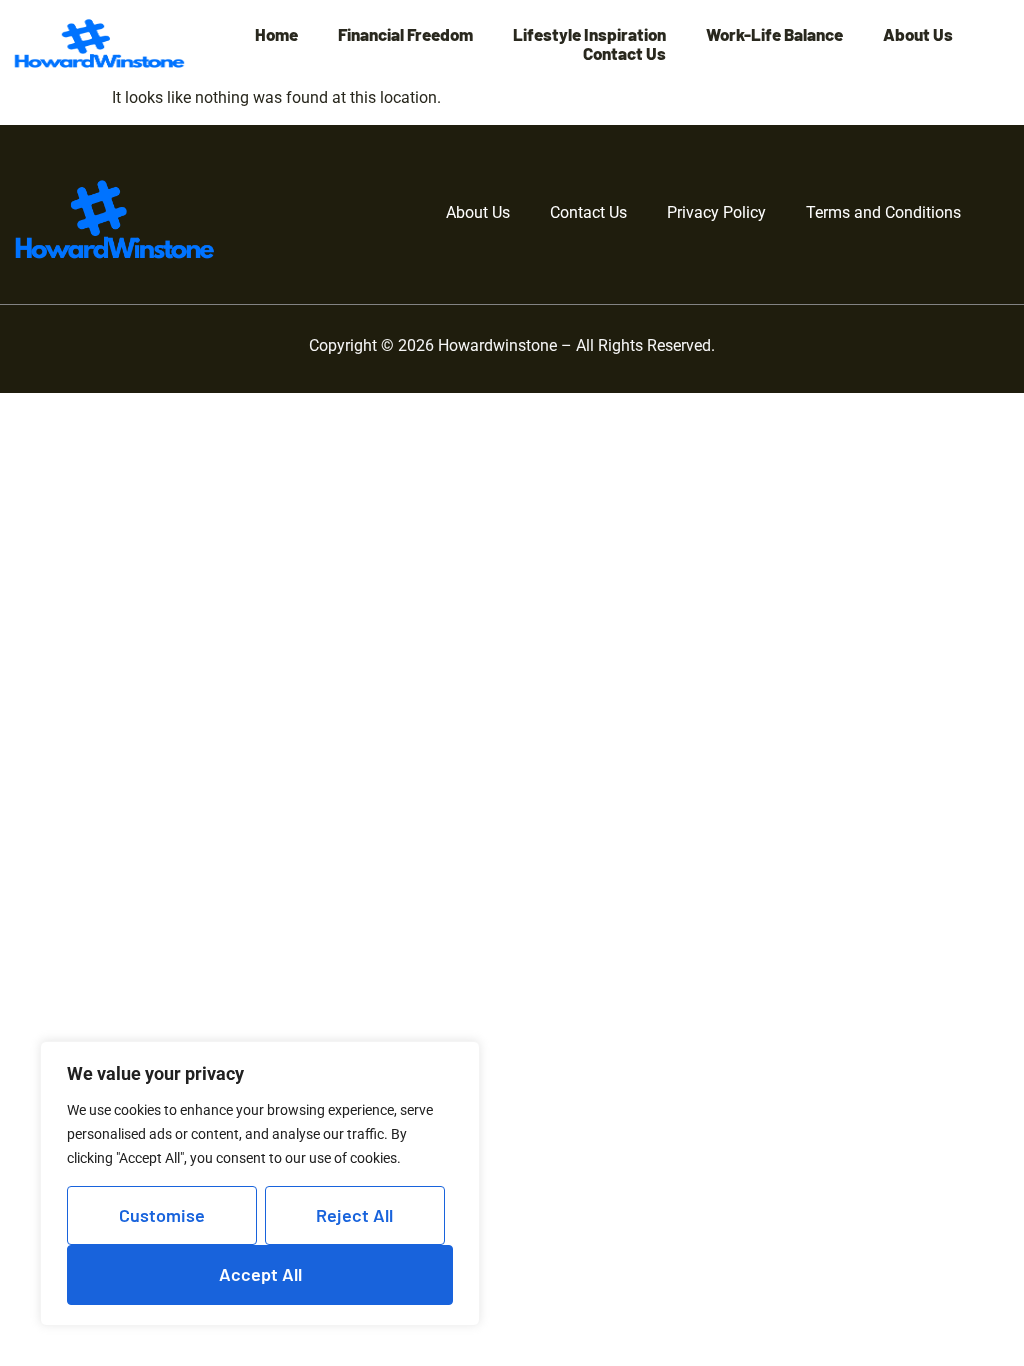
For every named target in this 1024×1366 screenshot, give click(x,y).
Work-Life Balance (774, 34)
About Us (918, 34)
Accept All (260, 1274)
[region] (260, 1183)
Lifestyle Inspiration (589, 34)
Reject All (354, 1215)
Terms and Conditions (883, 212)
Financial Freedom (405, 34)
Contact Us (624, 53)
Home (276, 34)
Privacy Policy (716, 212)
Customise (162, 1215)
